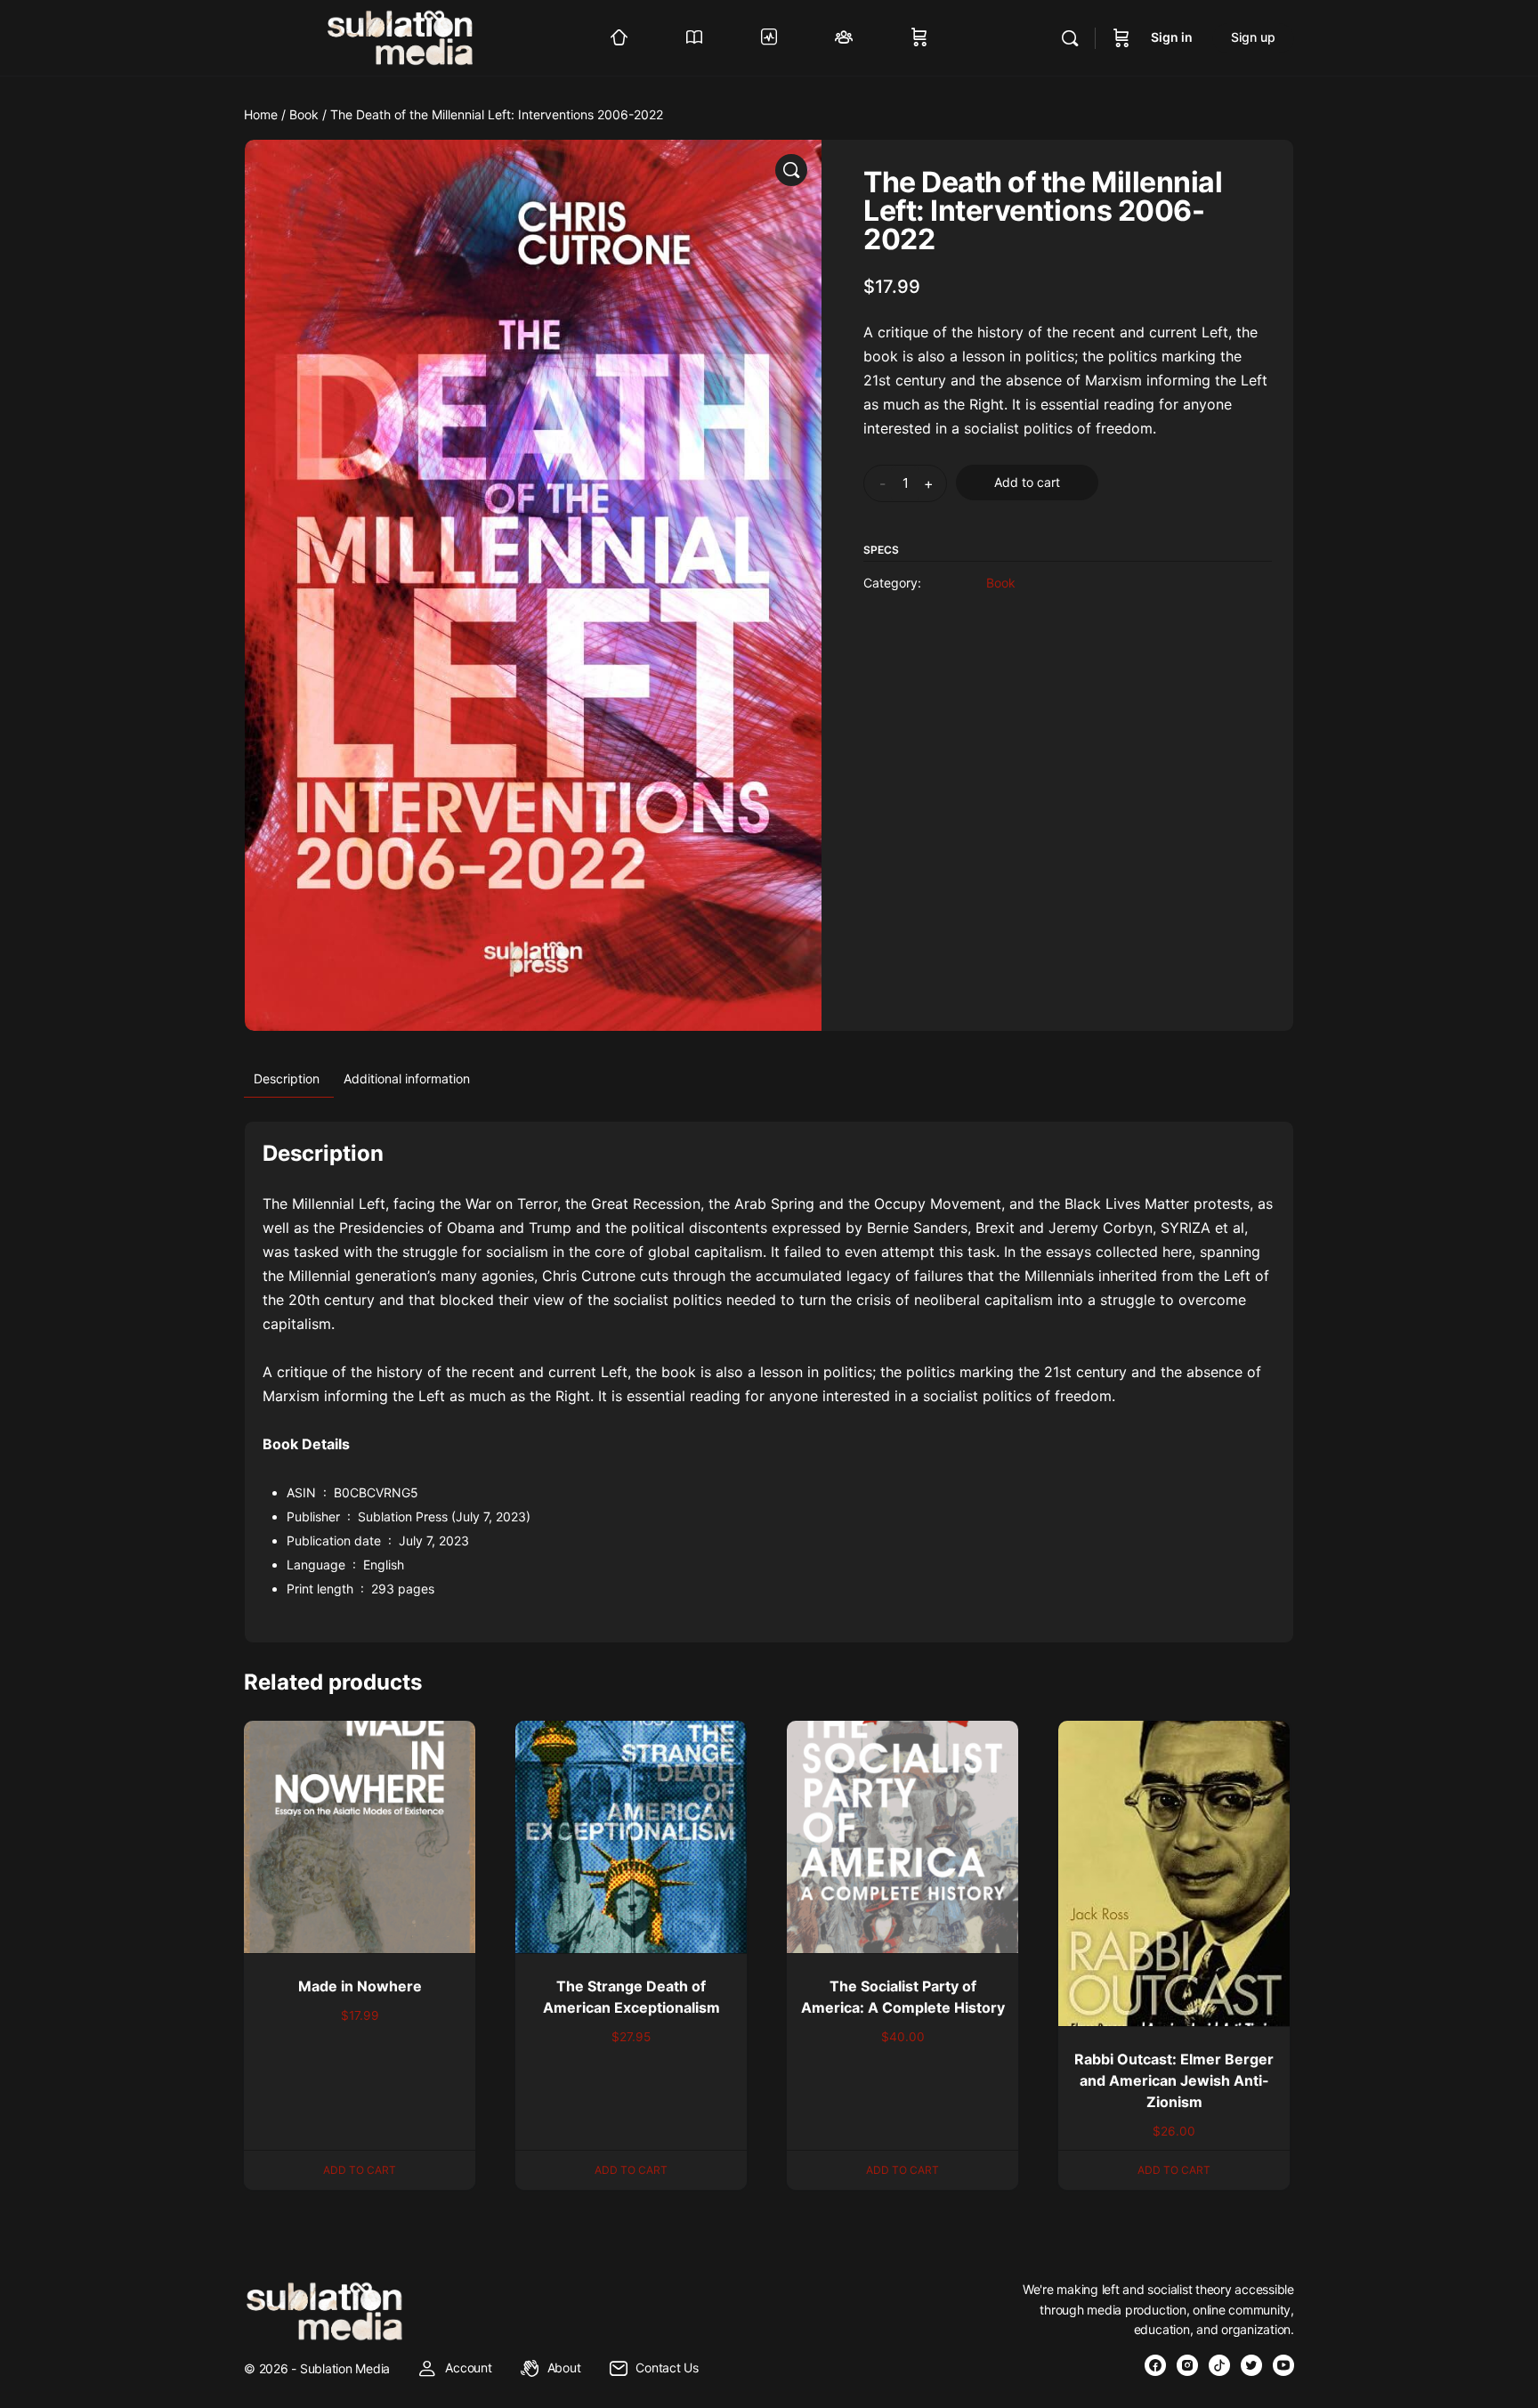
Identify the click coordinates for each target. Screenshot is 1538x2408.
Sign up (1253, 37)
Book (304, 114)
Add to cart (1027, 482)
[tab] (287, 1079)
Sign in (1172, 37)
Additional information (407, 1078)
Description (287, 1078)
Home (261, 114)
